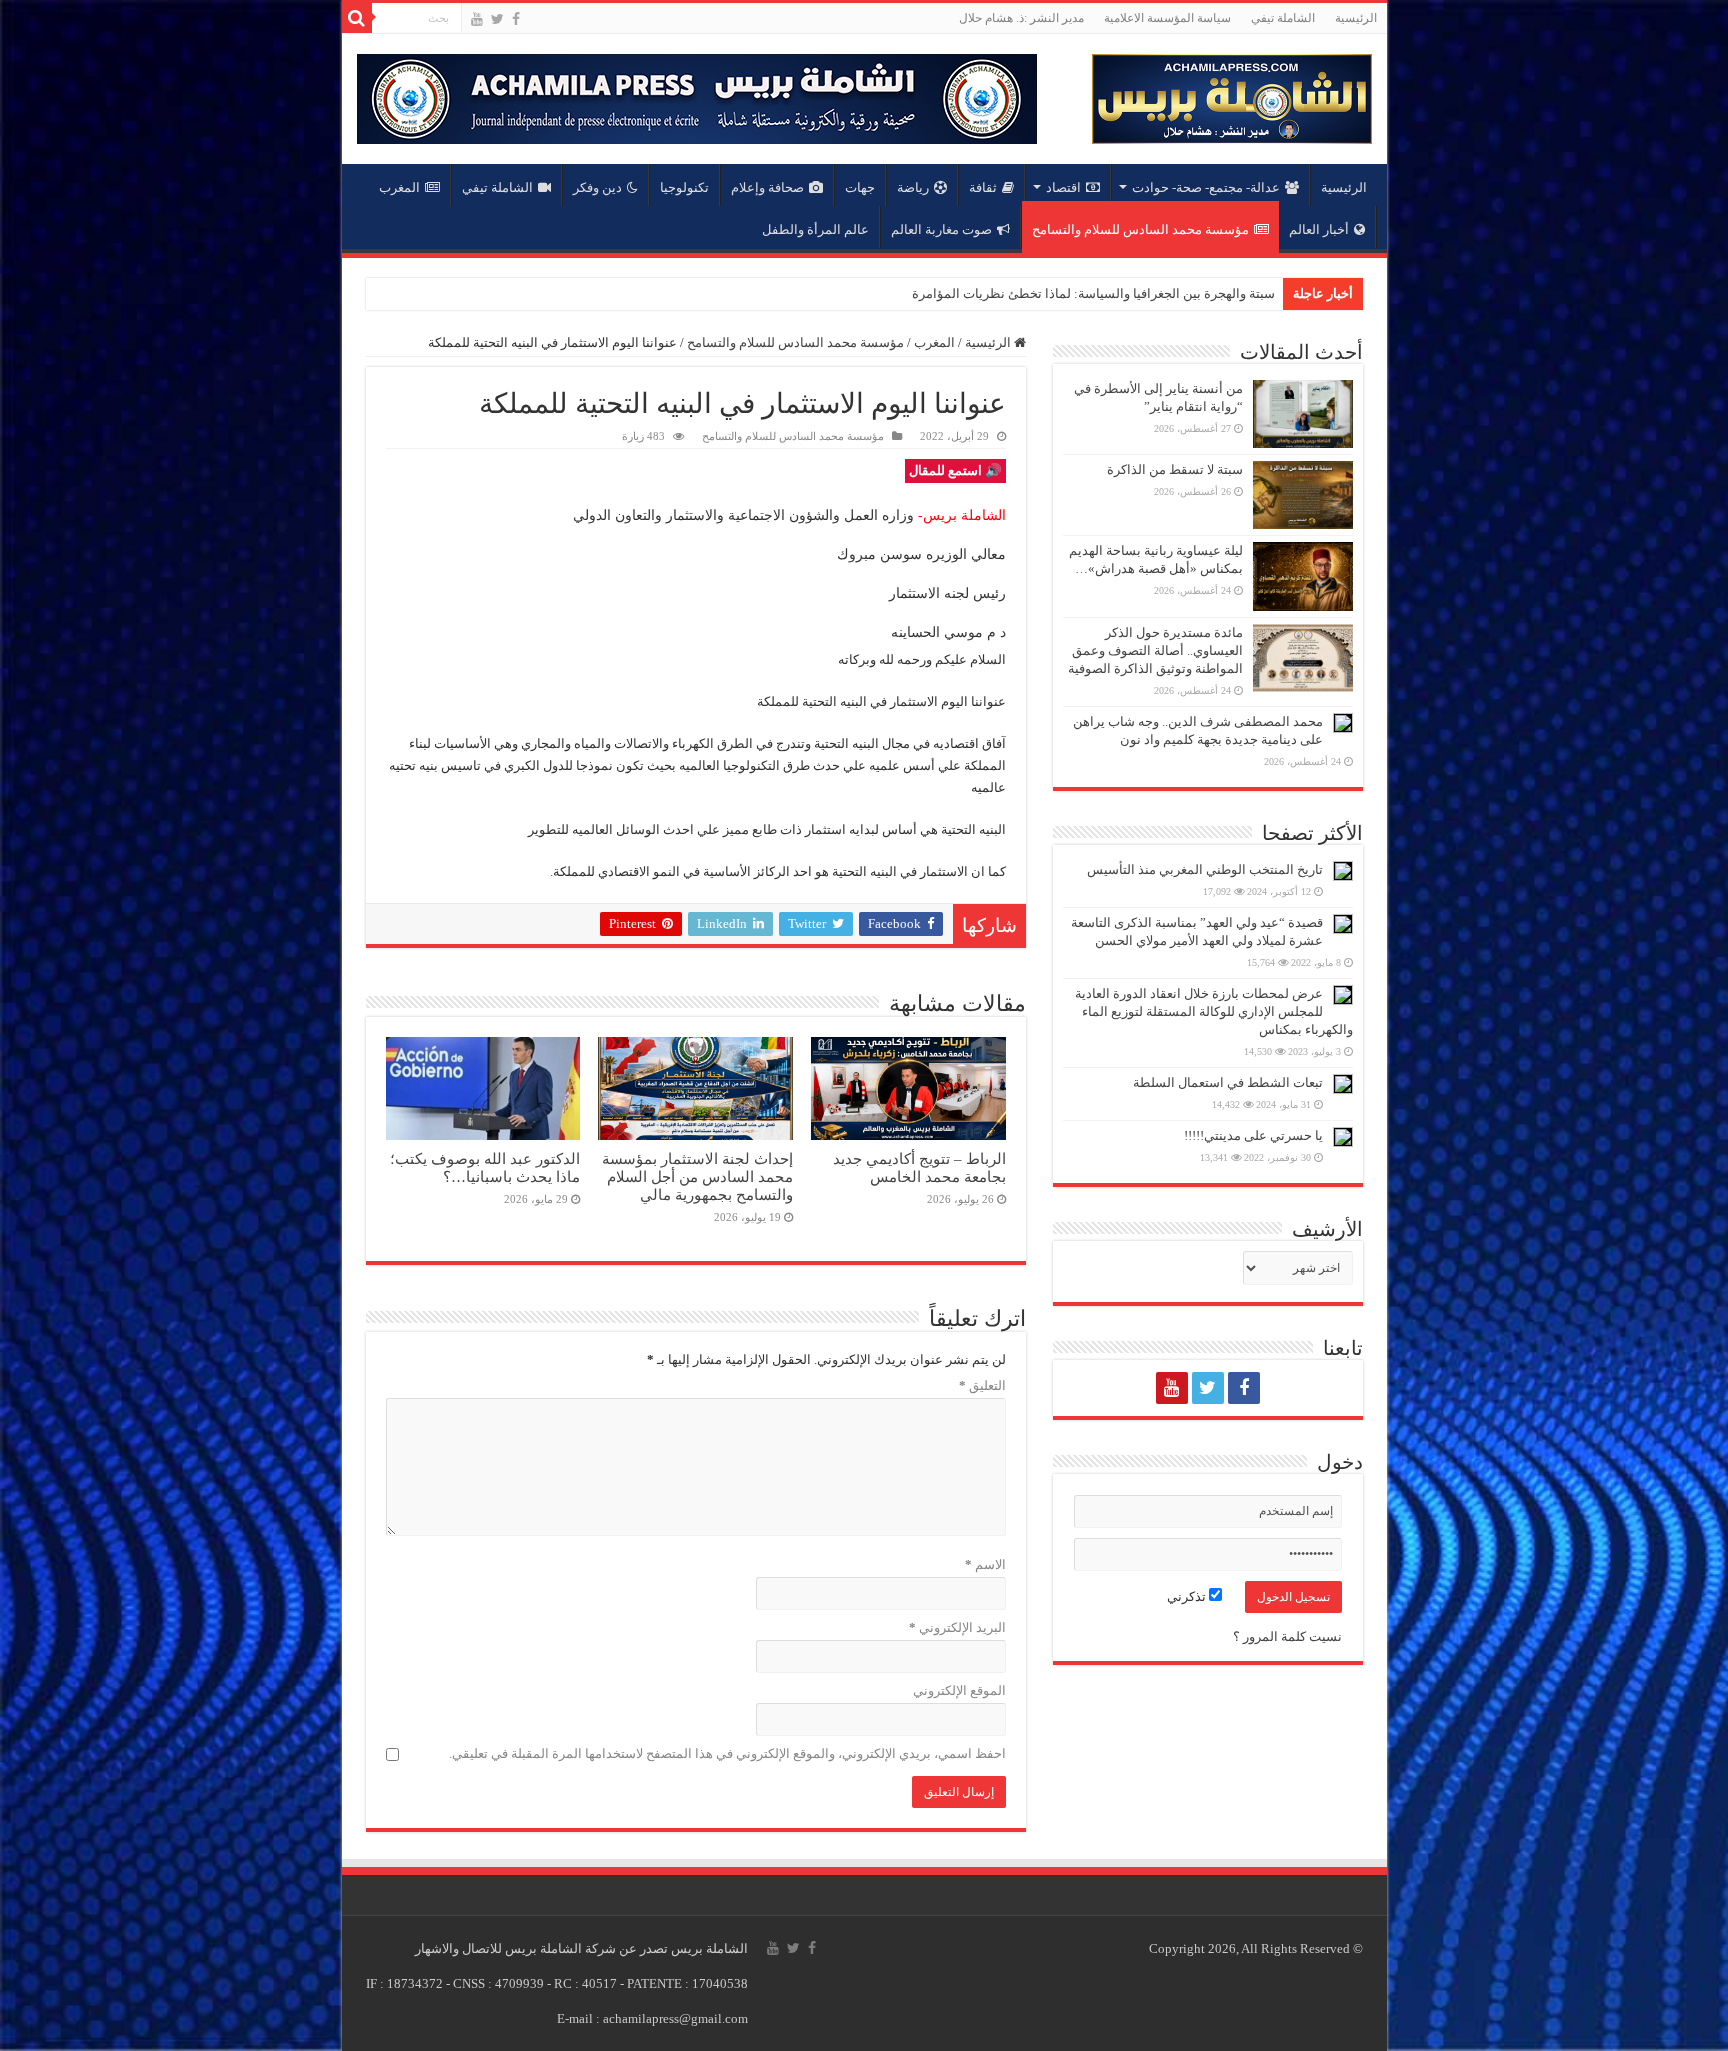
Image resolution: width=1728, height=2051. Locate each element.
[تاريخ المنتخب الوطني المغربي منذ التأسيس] (1343, 871)
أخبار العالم (1319, 229)
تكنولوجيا (684, 187)
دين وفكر (597, 187)
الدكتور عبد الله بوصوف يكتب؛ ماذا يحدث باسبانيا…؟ (485, 1167)
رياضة (913, 187)
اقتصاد (1063, 187)
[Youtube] (477, 19)
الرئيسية (1356, 18)
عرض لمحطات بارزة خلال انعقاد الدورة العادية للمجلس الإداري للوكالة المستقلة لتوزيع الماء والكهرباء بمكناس (1214, 1011)
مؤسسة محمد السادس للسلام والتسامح (1140, 229)
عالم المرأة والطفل (815, 229)
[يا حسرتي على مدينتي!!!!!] (1343, 1137)
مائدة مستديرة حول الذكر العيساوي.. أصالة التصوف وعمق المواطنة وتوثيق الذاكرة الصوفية (1155, 650)
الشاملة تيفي (1283, 18)
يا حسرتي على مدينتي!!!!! (1253, 1135)
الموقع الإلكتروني (959, 1690)
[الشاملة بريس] (1232, 94)
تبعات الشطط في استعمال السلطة (1228, 1082)
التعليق (982, 1385)
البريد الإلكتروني (957, 1627)
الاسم (985, 1564)
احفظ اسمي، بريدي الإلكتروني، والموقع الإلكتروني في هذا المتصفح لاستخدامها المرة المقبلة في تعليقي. (727, 1753)
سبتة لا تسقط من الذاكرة (1175, 469)
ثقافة (983, 187)
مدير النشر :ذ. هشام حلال (1021, 18)
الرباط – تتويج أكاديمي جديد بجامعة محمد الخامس (919, 1167)
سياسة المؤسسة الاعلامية (1167, 18)
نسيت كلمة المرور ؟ (1287, 1636)
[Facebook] (516, 19)
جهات (860, 187)
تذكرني (1188, 1596)
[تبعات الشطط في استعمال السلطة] (1343, 1084)
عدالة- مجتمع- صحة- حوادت (1206, 187)
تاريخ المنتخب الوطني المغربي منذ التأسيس (1205, 869)
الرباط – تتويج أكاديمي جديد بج (1192, 293)
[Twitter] (497, 19)
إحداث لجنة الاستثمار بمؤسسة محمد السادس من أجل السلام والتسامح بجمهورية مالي (697, 1176)
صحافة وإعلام (767, 187)
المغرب (399, 187)
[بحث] (357, 18)
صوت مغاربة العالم (941, 229)
